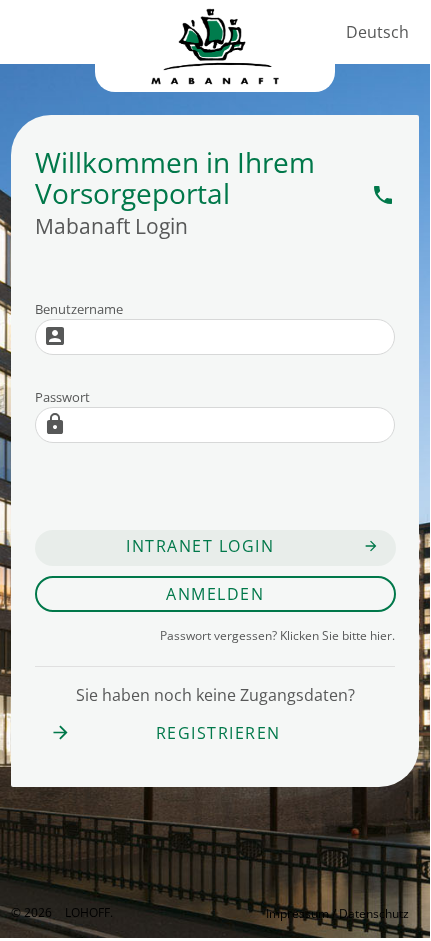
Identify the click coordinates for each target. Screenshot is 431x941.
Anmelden (215, 594)
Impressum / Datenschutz (337, 913)
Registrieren (165, 733)
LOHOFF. (89, 912)
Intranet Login (200, 546)
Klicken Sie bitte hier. (277, 635)
